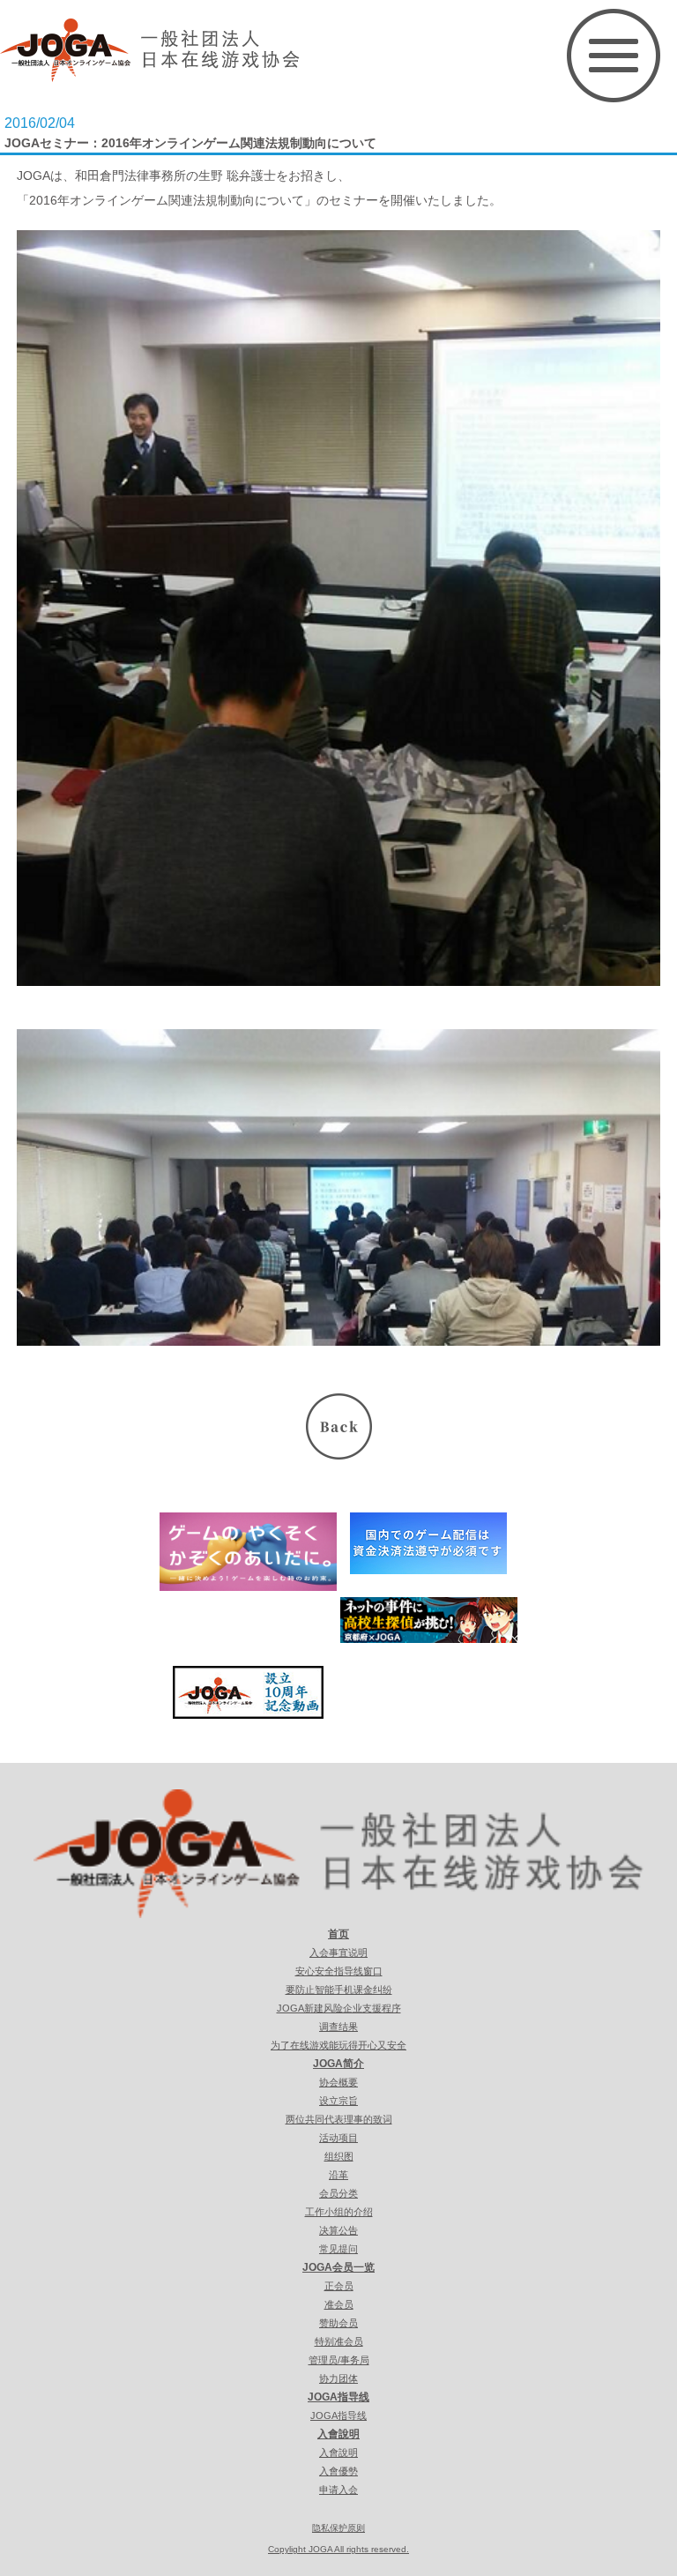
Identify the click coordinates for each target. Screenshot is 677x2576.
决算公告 (338, 2230)
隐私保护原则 (338, 2528)
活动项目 (338, 2138)
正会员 (339, 2286)
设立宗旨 (338, 2101)
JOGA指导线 (338, 2397)
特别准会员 (339, 2341)
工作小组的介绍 (339, 2212)
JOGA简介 (338, 2064)
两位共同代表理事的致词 (339, 2119)
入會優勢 (338, 2471)
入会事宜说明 (338, 1953)
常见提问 (338, 2249)
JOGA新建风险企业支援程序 (339, 2008)
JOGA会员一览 (338, 2267)
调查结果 (338, 2027)
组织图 (339, 2156)
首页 (338, 1934)
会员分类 (338, 2193)
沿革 (338, 2175)
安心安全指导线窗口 (339, 1971)
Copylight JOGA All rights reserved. (338, 2549)
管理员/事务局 (339, 2360)
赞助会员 (338, 2323)
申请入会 (338, 2490)
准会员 (339, 2304)
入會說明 (338, 2434)
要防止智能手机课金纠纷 (339, 1990)
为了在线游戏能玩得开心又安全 (338, 2045)
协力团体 (338, 2378)
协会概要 (338, 2082)
